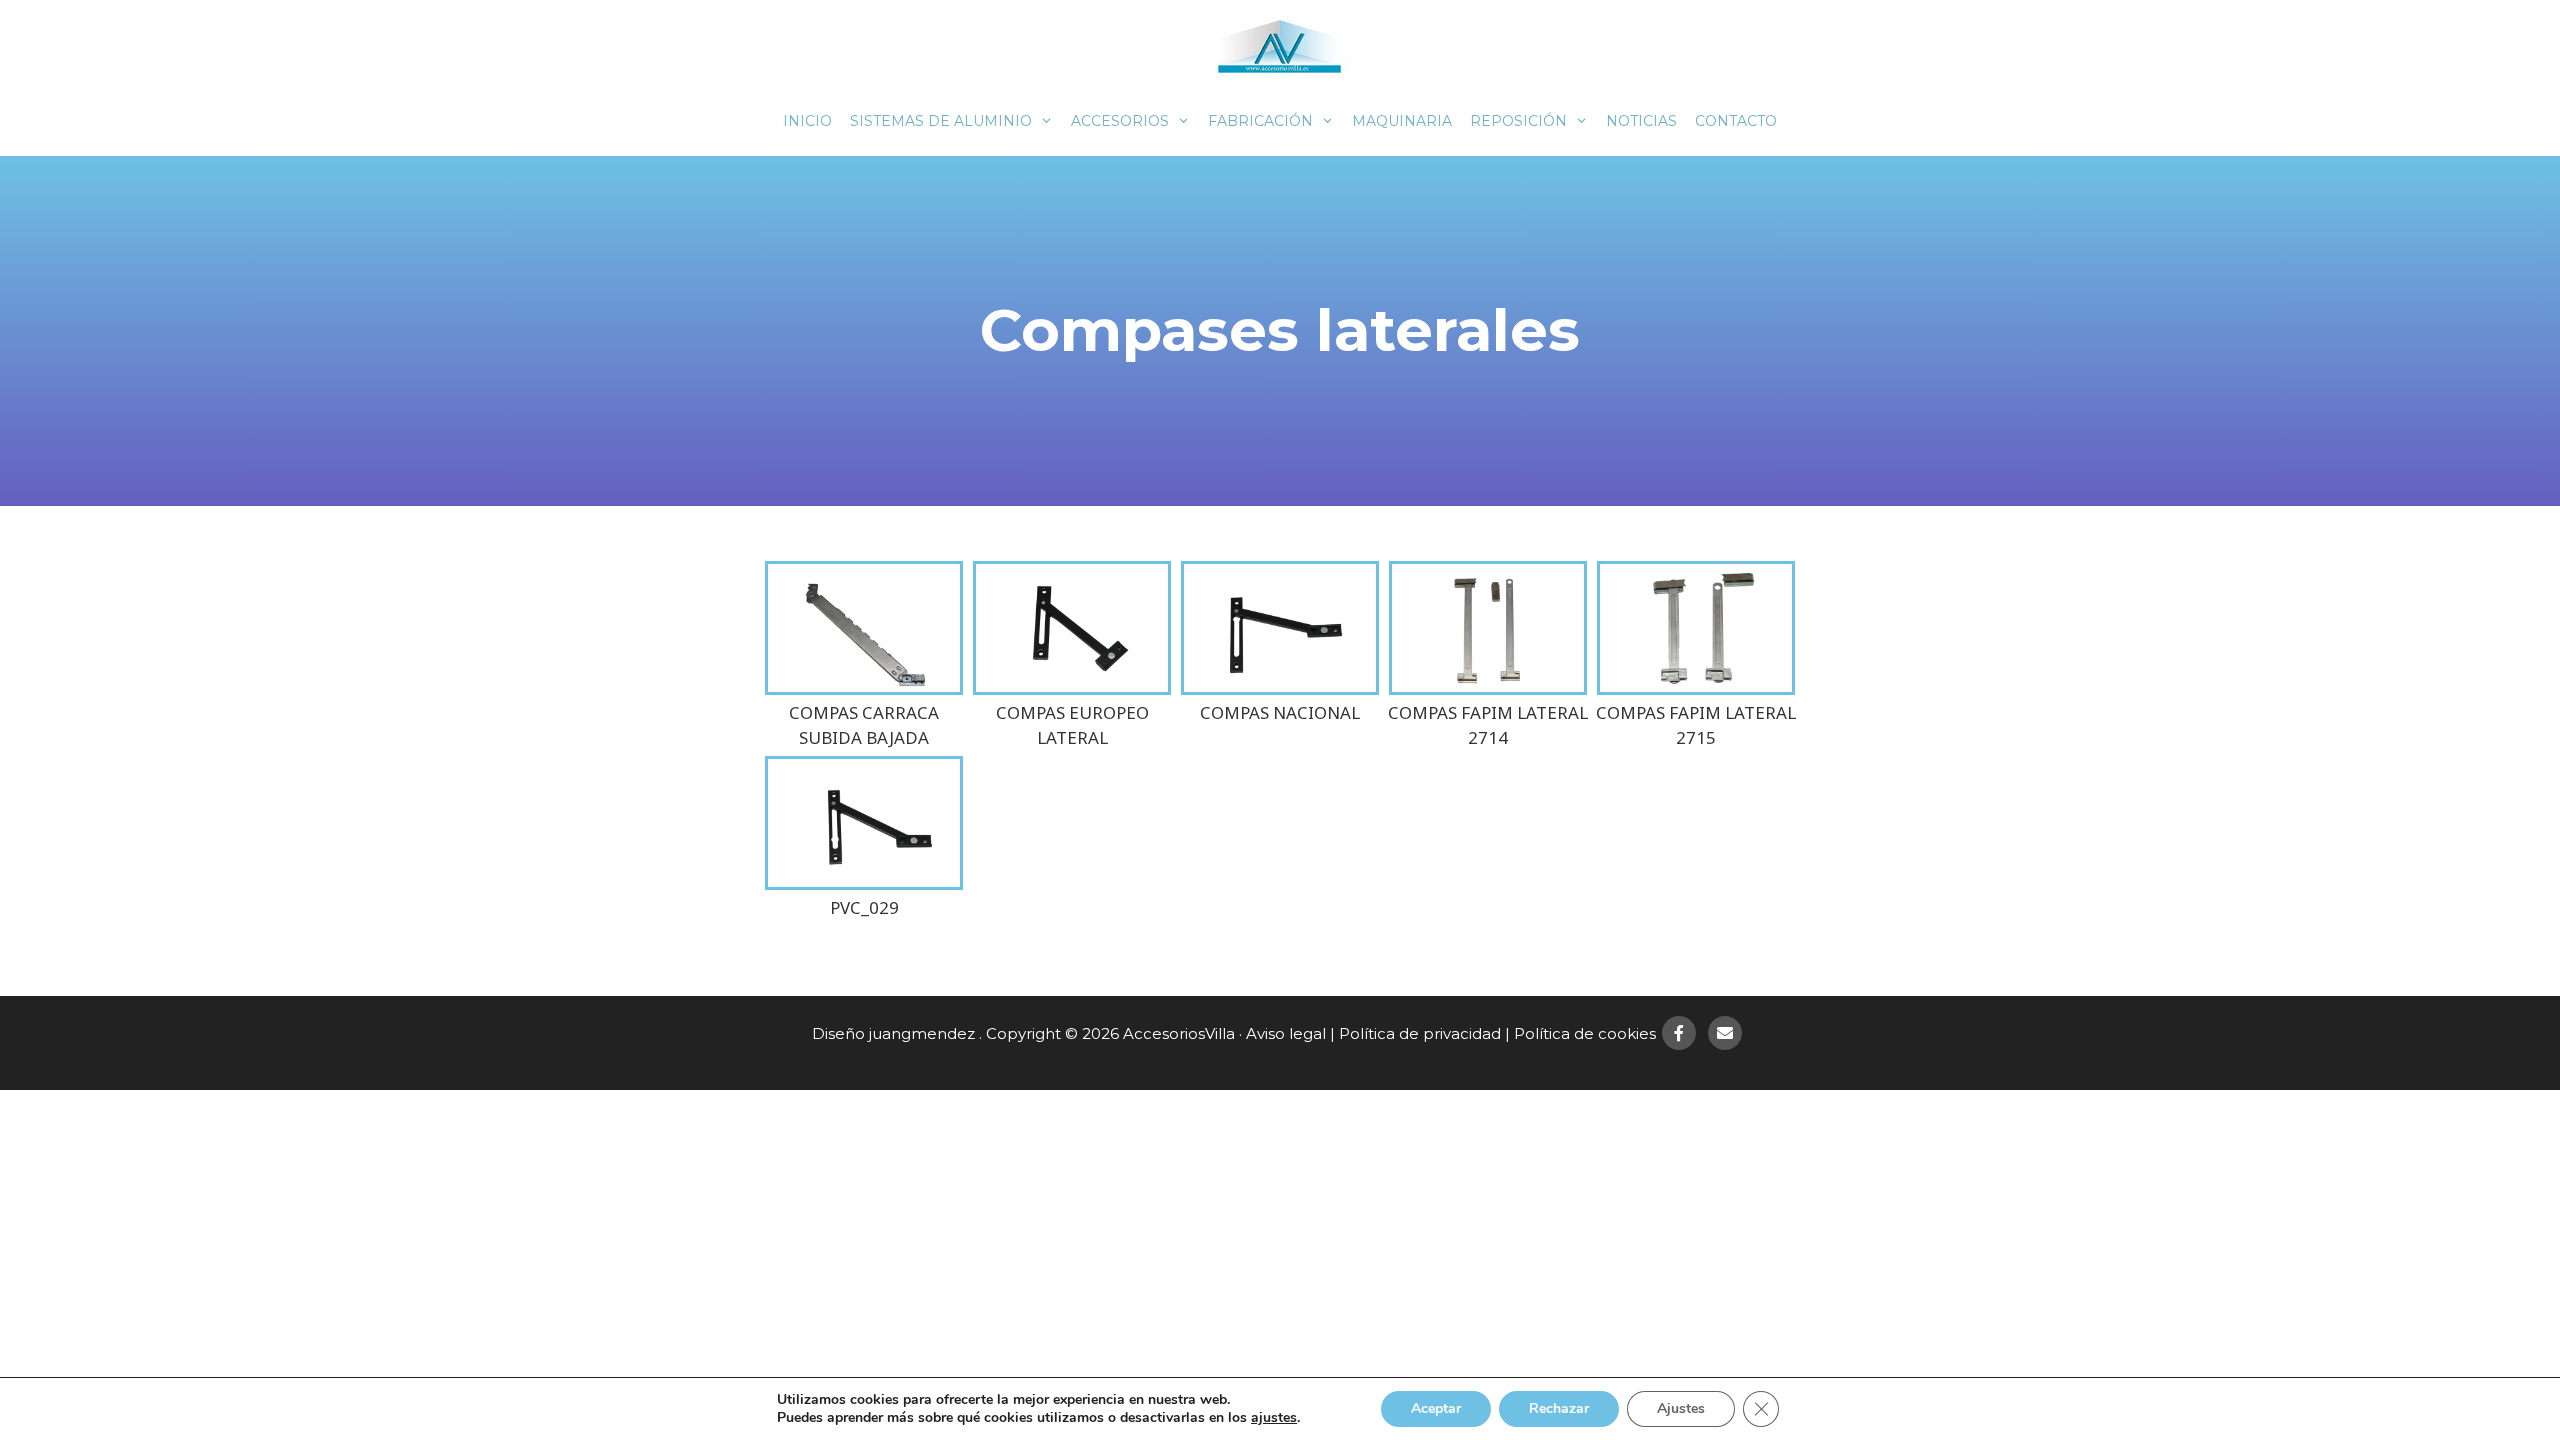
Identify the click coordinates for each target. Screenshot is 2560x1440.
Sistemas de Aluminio (941, 121)
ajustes (1274, 1418)
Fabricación (1260, 121)
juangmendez (922, 1033)
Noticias (1641, 121)
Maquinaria (1402, 121)
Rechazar (1559, 1408)
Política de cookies (1585, 1033)
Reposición (1518, 121)
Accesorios (1120, 121)
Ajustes (1681, 1408)
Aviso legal (1286, 1033)
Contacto (1736, 121)
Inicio (807, 121)
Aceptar (1436, 1408)
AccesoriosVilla (1179, 1033)
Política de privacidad (1420, 1033)
